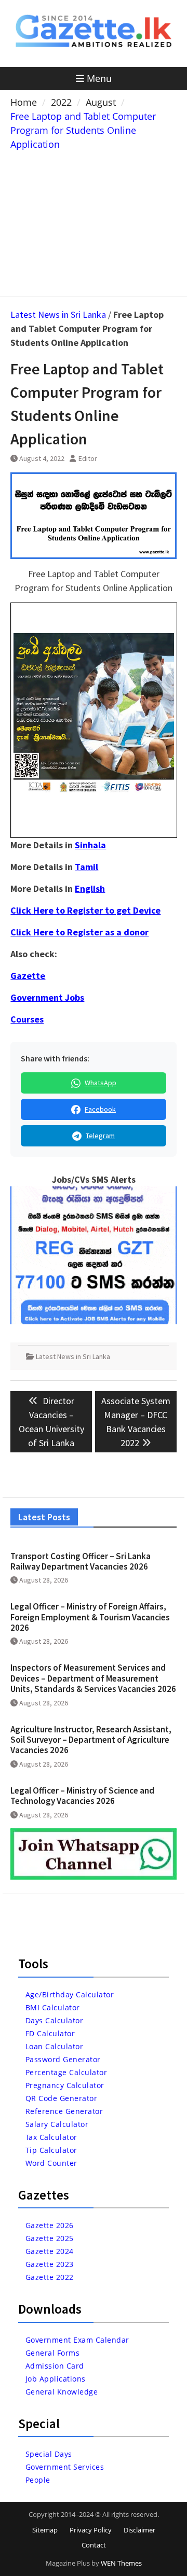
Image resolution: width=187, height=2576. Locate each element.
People (38, 2480)
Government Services (65, 2467)
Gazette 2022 (50, 2277)
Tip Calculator (51, 2150)
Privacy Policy (91, 2530)
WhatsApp (101, 1083)
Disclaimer (139, 2530)
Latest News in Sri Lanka (58, 314)
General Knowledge (62, 2392)
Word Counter (51, 2163)
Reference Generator (64, 2111)
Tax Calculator (51, 2137)
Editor (88, 458)
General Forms (53, 2353)
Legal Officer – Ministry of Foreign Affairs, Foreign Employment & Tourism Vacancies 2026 (90, 1617)
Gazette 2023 (50, 2264)
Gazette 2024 (50, 2251)
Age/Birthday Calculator (70, 1994)
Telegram (100, 1136)
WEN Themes (121, 2563)
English (90, 888)
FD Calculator (50, 2033)
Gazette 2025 (50, 2238)
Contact (94, 2545)
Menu (99, 78)
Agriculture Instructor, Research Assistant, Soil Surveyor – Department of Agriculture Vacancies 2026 (91, 1740)
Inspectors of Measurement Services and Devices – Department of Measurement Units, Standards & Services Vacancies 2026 (93, 1678)
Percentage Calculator (66, 2072)
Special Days (49, 2454)
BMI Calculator (53, 2007)
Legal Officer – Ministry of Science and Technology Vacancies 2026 (82, 1796)
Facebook (100, 1109)
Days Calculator (55, 2020)
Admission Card (55, 2366)
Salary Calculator (57, 2124)
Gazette (28, 976)
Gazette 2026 (50, 2225)
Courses (27, 1019)
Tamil (86, 867)
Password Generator (63, 2059)
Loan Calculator (55, 2046)
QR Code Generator (62, 2098)
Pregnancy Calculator (65, 2085)
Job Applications (56, 2379)
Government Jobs (47, 997)
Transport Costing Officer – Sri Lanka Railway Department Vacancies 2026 (81, 1561)
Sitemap (45, 2530)
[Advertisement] (94, 221)
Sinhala (90, 845)
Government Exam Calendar (77, 2340)
